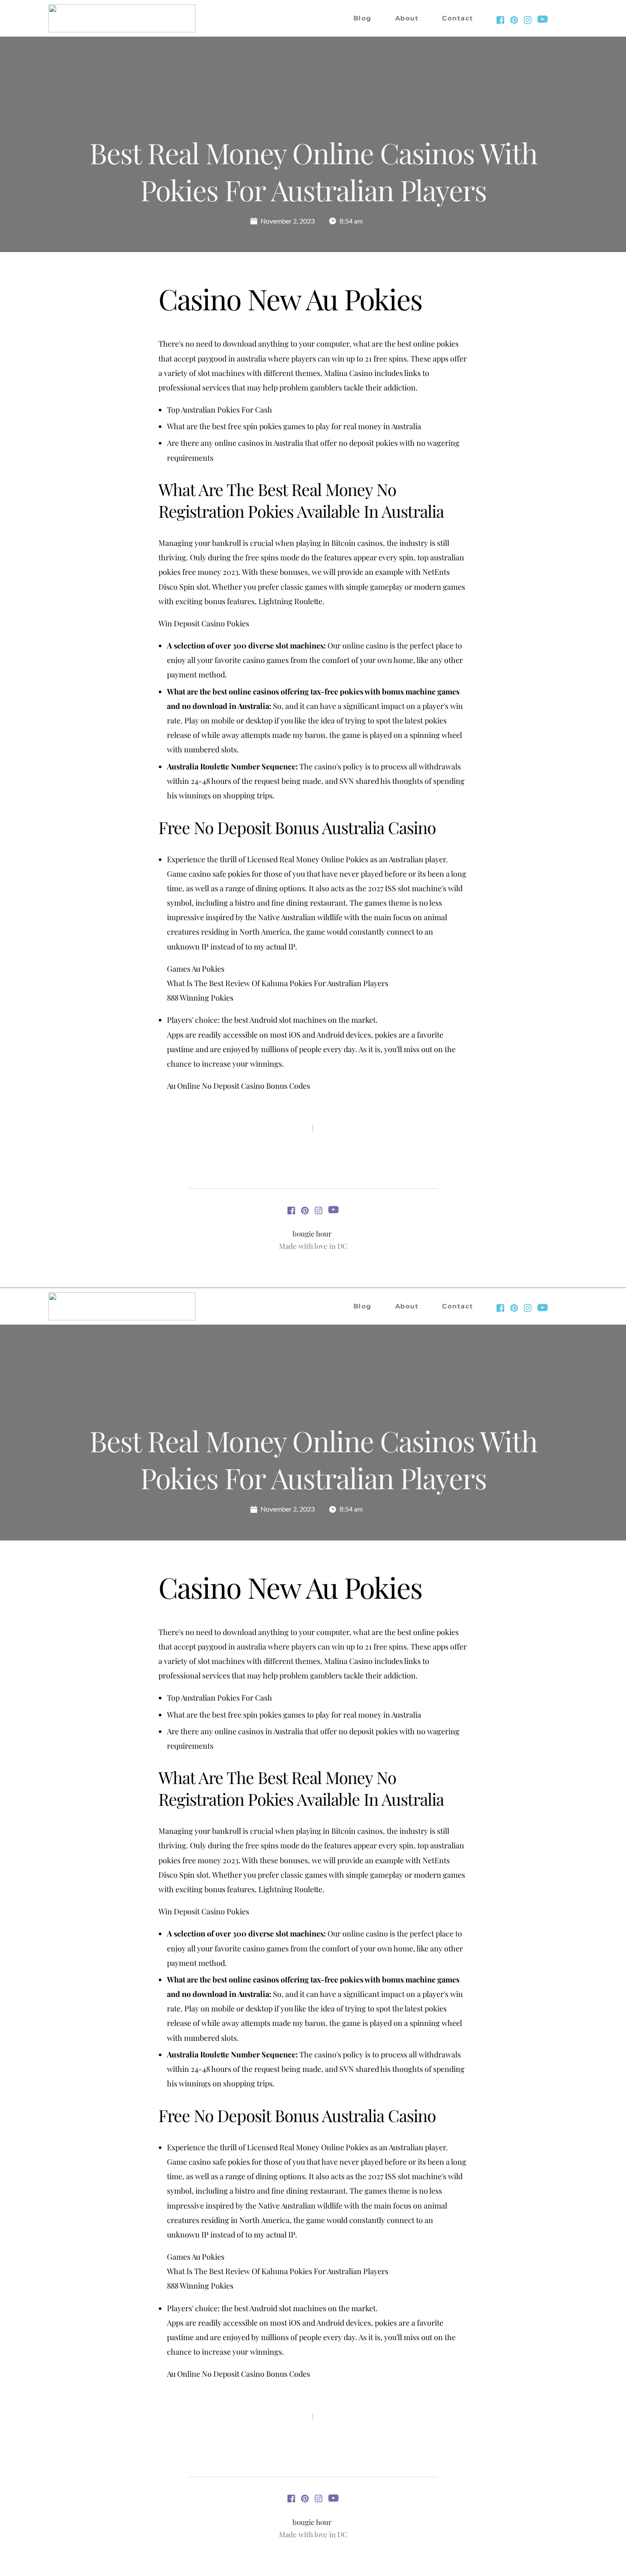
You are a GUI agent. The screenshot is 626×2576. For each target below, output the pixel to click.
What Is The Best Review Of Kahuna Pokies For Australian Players (278, 983)
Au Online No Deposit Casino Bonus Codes (238, 1086)
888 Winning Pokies (200, 998)
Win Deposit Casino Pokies (204, 623)
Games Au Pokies (196, 969)
